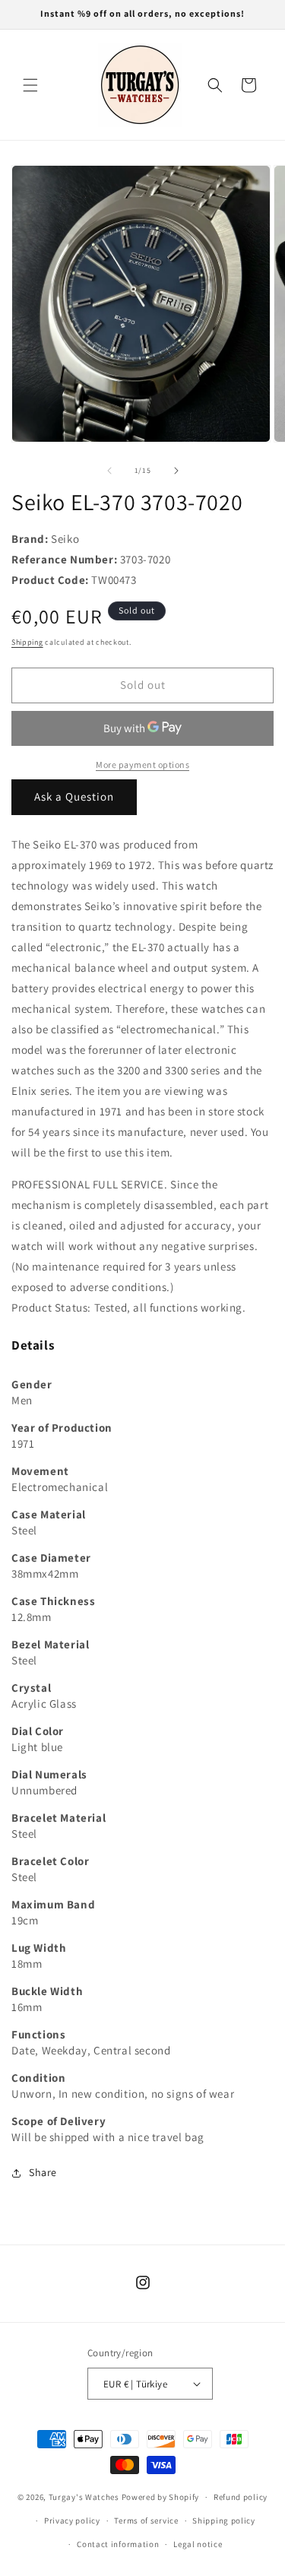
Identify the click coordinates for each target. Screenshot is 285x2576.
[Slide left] (109, 471)
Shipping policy (224, 2520)
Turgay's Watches (84, 2497)
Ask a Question (74, 796)
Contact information (118, 2544)
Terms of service (146, 2520)
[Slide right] (176, 471)
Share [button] (43, 2172)
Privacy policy (72, 2520)
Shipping (27, 642)
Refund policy (241, 2497)
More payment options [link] (142, 765)
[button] (30, 85)
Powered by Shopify (161, 2497)
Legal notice (198, 2544)
